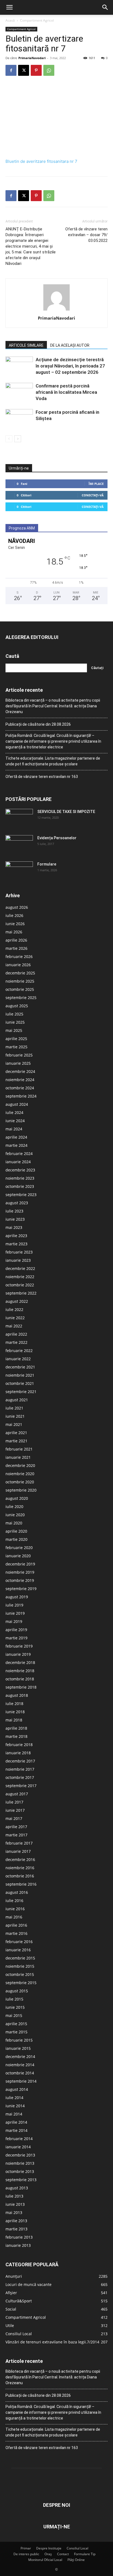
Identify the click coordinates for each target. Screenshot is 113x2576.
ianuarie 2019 (18, 1654)
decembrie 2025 (20, 973)
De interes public (26, 2554)
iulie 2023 (14, 1211)
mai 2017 (14, 1818)
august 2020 (17, 1498)
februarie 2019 (19, 1646)
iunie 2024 (15, 1121)
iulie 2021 (14, 1408)
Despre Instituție (49, 2548)
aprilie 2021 (16, 1433)
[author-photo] (56, 310)
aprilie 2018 (16, 1728)
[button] (9, 7)
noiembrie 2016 (20, 1868)
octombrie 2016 (20, 1876)
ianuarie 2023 (18, 1260)
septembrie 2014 (21, 2081)
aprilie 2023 (16, 1236)
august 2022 (17, 1301)
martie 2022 (16, 1342)
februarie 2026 (19, 956)
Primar (26, 2548)
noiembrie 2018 (20, 1671)
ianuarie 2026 (18, 965)
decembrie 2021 (20, 1367)
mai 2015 (14, 2015)
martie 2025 (16, 1047)
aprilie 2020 (16, 1531)
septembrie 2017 (21, 1786)
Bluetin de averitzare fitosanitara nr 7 (41, 161)
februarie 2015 (19, 2040)
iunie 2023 (15, 1219)
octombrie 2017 (20, 1777)
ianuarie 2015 (18, 2048)
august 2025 (17, 1006)
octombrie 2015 (20, 1974)
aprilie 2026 (16, 940)
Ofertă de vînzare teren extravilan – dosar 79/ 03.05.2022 (86, 235)
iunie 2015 (15, 2007)
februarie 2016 (19, 1942)
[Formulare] (19, 871)
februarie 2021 (19, 1449)
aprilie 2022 (16, 1334)
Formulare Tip (85, 2554)
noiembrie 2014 (20, 2065)
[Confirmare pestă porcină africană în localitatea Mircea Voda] (19, 392)
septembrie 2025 (21, 998)
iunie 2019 (15, 1613)
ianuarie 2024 (18, 1162)
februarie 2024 (19, 1154)
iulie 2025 (14, 1014)
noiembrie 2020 (20, 1474)
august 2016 (17, 1892)
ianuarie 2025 (18, 1063)
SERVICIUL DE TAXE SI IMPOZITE (66, 812)
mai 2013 (14, 2212)
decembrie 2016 (20, 1859)
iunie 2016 (15, 1909)
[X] (24, 70)
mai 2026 (14, 932)
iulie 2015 (14, 1999)
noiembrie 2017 (20, 1769)
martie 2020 (16, 1539)
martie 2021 (16, 1441)
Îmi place (96, 484)
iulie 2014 (14, 2098)
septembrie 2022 (21, 1293)
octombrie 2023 (20, 1186)
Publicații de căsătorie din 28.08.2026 (38, 724)
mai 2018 (14, 1720)
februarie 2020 (19, 1548)
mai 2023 (14, 1227)
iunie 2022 (15, 1318)
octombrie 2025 (20, 989)
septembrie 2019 (21, 1589)
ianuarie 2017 (18, 1851)
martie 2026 (16, 948)
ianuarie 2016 (18, 1950)
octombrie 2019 (20, 1580)
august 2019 (17, 1597)
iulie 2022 (14, 1309)
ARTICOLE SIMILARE (26, 345)
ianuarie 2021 (18, 1457)
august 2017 (17, 1794)
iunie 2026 (15, 924)
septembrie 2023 (21, 1195)
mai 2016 (14, 1917)
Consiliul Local (77, 2548)
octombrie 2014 (20, 2073)
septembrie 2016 (21, 1884)
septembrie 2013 (21, 2180)
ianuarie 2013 (18, 2245)
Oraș (48, 2554)
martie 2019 (16, 1638)
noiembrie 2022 (20, 1277)
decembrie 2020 (20, 1465)
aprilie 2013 (16, 2221)
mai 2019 (14, 1621)
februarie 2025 (19, 1055)
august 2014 (17, 2089)
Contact (63, 2554)
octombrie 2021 (20, 1383)
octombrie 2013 (20, 2171)
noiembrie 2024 (20, 1080)
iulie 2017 (14, 1802)
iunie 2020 (15, 1515)
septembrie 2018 (21, 1687)
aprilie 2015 (16, 2024)
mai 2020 (14, 1523)
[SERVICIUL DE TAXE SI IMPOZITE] (19, 818)
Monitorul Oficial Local (45, 2560)
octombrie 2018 (20, 1679)
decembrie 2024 (20, 1071)
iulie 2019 (14, 1605)
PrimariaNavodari (32, 58)
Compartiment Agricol (37, 20)
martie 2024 (16, 1145)
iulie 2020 (14, 1506)
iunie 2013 (15, 2204)
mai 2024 (14, 1129)
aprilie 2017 (16, 1827)
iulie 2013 (14, 2196)
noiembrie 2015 (20, 1966)
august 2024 (17, 1104)
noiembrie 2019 (20, 1572)
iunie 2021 (15, 1416)
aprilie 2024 (16, 1137)
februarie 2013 (19, 2237)
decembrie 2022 (20, 1268)
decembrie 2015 (20, 1958)
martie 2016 (16, 1933)
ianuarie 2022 (18, 1359)
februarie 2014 (19, 2139)
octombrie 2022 (20, 1285)
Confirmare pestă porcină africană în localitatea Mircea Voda (66, 392)
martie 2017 (16, 1835)
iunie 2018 (15, 1712)
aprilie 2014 (16, 2122)
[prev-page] (9, 439)
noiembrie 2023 (20, 1178)
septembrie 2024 (21, 1096)
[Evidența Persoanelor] (19, 845)
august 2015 (17, 1991)
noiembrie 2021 (20, 1375)
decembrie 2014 (20, 2057)
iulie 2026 (14, 915)
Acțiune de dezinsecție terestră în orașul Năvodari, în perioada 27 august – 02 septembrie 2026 (70, 366)
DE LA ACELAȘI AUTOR (70, 345)
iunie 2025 (15, 1022)
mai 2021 (14, 1424)
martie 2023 (16, 1244)
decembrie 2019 (20, 1564)
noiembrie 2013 (20, 2163)
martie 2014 (16, 2130)
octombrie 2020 (20, 1482)
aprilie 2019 (16, 1630)
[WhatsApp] (49, 70)
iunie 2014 (15, 2106)
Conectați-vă (93, 495)
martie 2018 (16, 1736)
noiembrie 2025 (20, 981)
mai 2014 (14, 2114)
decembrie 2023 (20, 1170)
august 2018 (17, 1695)
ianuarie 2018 (18, 1753)
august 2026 (17, 907)
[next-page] (18, 439)
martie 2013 (16, 2229)
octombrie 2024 (20, 1088)
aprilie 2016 (16, 1925)
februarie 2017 (19, 1843)
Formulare (47, 864)
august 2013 (17, 2188)
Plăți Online (76, 2560)
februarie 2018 (19, 1745)
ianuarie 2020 (18, 1556)
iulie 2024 (14, 1112)
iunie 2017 (15, 1810)
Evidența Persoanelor (57, 838)
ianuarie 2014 (18, 2147)
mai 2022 (14, 1326)
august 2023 (17, 1203)
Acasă (10, 20)
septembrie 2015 (21, 1983)
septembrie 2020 (21, 1490)
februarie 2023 (19, 1252)
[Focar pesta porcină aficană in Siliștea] (19, 419)
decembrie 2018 (20, 1662)
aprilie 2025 (16, 1039)
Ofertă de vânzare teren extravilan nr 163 (42, 777)
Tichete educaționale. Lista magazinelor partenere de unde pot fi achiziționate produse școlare (53, 761)
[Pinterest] (36, 70)
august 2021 (17, 1400)
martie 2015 (16, 2032)
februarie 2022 (19, 1351)
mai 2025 (14, 1030)
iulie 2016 (14, 1901)
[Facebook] (11, 70)
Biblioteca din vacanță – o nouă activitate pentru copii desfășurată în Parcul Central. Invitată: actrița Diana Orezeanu (53, 706)
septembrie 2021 (21, 1392)
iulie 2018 (14, 1704)
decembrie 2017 (20, 1761)
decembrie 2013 (20, 2155)
